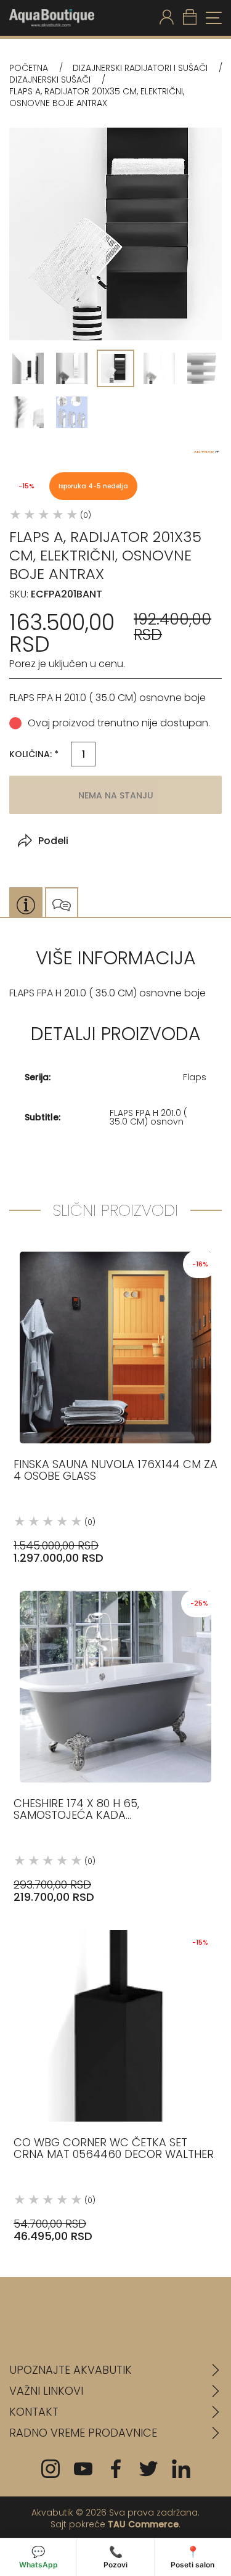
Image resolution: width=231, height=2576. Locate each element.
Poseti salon (192, 2557)
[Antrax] (206, 452)
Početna (29, 68)
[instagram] (51, 2469)
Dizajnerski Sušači (50, 80)
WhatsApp (38, 2557)
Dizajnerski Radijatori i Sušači (140, 68)
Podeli (53, 841)
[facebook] (116, 2469)
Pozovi (115, 2557)
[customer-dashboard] (167, 18)
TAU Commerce (143, 2524)
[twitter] (148, 2469)
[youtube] (83, 2469)
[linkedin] (181, 2469)
